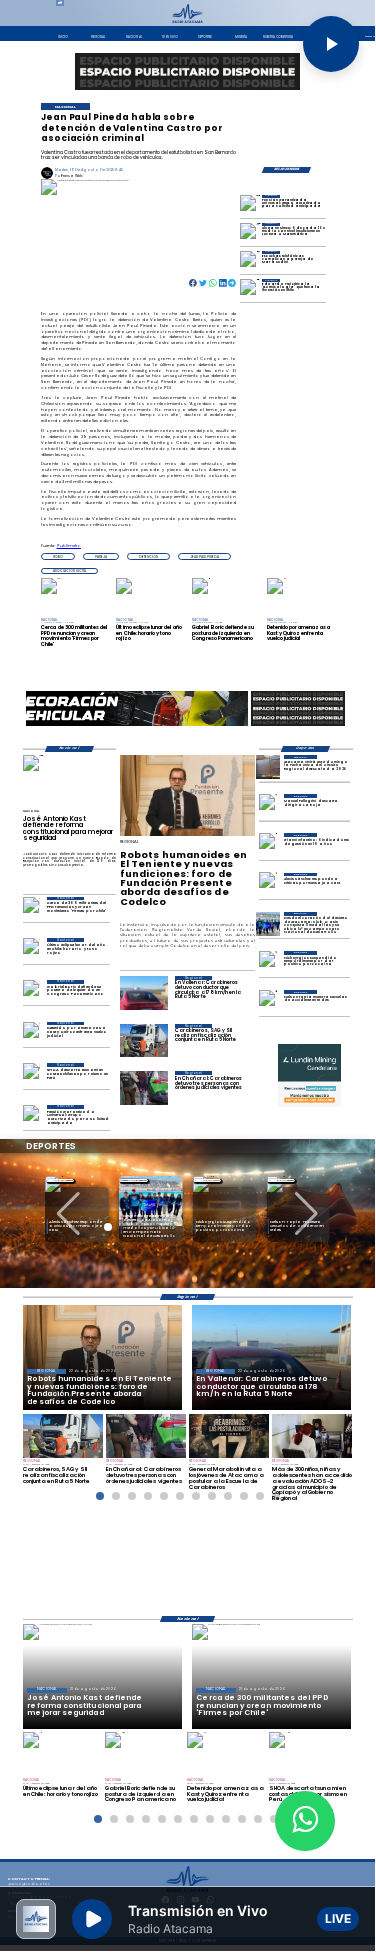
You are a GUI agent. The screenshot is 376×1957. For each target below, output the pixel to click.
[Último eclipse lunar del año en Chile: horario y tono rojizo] (31, 949)
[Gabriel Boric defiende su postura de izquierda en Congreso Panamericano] (31, 991)
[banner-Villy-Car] (136, 725)
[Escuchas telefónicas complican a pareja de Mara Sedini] (251, 261)
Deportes (60, 1180)
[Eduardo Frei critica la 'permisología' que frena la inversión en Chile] (251, 289)
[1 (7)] (268, 924)
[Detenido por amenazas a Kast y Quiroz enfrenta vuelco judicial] (31, 1033)
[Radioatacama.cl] (187, 22)
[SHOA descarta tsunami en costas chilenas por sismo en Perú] (31, 1074)
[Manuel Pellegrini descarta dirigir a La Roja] (268, 806)
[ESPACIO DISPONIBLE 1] (187, 71)
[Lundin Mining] (310, 1076)
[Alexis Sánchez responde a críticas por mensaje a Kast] (268, 885)
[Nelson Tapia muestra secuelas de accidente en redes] (268, 1002)
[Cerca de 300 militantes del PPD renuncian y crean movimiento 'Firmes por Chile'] (31, 908)
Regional (134, 1180)
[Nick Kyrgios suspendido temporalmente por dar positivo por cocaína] (268, 963)
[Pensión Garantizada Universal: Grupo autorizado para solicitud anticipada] (251, 205)
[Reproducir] (331, 44)
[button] (58, 556)
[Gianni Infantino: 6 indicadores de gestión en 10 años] (268, 845)
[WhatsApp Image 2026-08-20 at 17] (268, 767)
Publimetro (69, 545)
